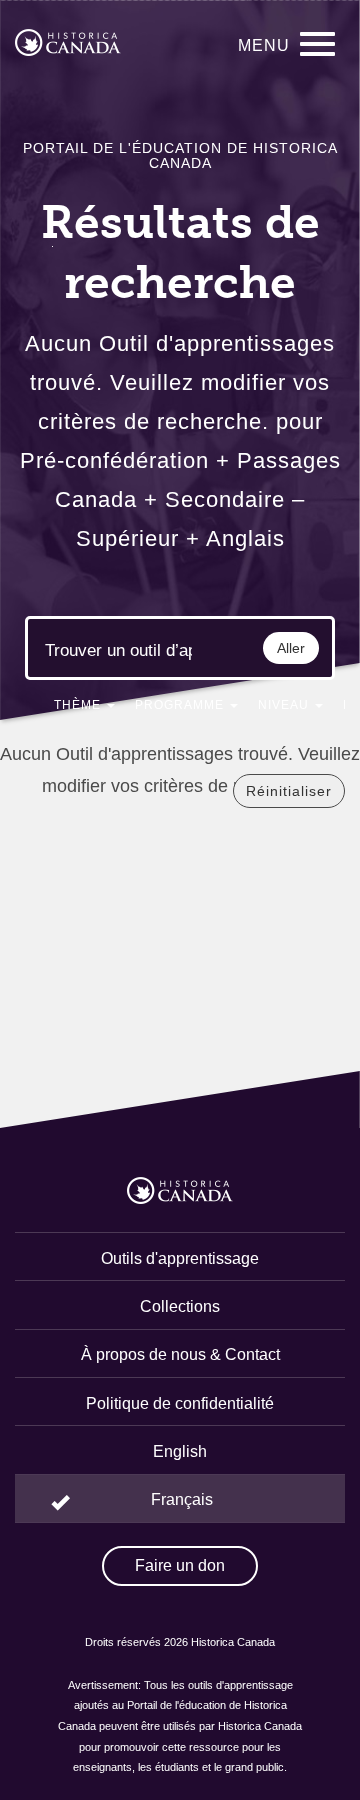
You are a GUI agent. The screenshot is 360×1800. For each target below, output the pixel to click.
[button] (84, 709)
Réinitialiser (289, 791)
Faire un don (180, 1565)
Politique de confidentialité (180, 1403)
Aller (291, 648)
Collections (180, 1306)
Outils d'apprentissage (180, 1258)
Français (182, 1499)
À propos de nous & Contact (180, 1354)
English (180, 1451)
